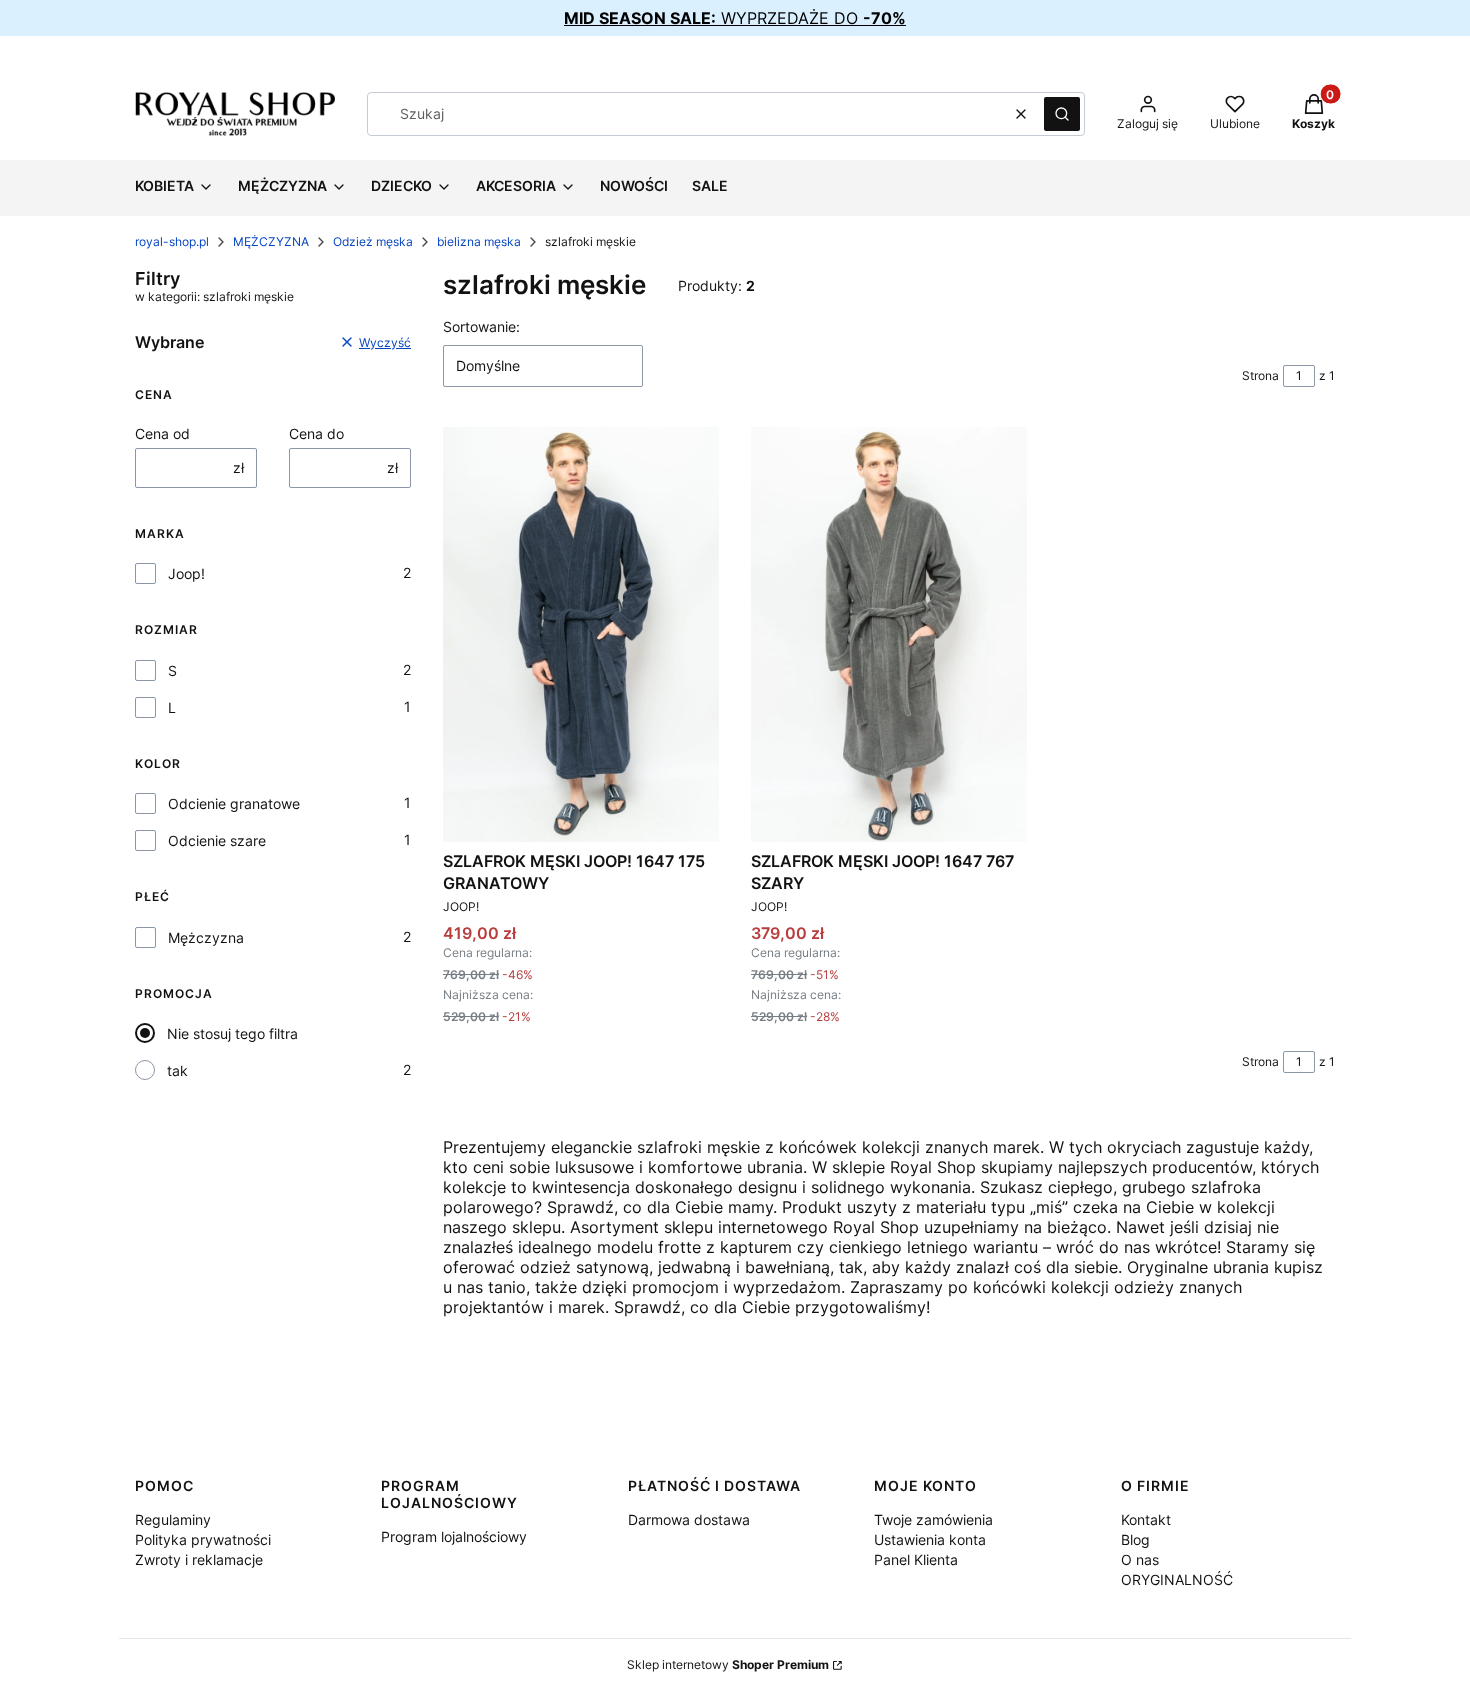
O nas (1140, 1559)
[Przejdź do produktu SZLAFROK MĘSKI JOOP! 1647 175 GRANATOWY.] (581, 634)
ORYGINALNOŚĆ (1177, 1579)
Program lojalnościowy (454, 1536)
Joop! (186, 573)
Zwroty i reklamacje (199, 1559)
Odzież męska (373, 241)
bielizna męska (479, 241)
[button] (1062, 114)
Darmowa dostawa (689, 1519)
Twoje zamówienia (933, 1519)
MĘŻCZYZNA (271, 241)
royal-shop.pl (172, 241)
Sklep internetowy (728, 1664)
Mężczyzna (206, 937)
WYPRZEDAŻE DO (735, 18)
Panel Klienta (916, 1559)
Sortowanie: (481, 326)
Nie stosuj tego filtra (232, 1033)
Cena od (162, 433)
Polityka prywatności (203, 1539)
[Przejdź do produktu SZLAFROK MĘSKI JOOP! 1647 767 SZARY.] (889, 634)
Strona (1260, 375)
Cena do (316, 433)
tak (177, 1070)
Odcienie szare (217, 840)
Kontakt (1146, 1519)
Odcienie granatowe (234, 803)
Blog (1135, 1539)
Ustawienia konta (930, 1539)
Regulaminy (173, 1519)
